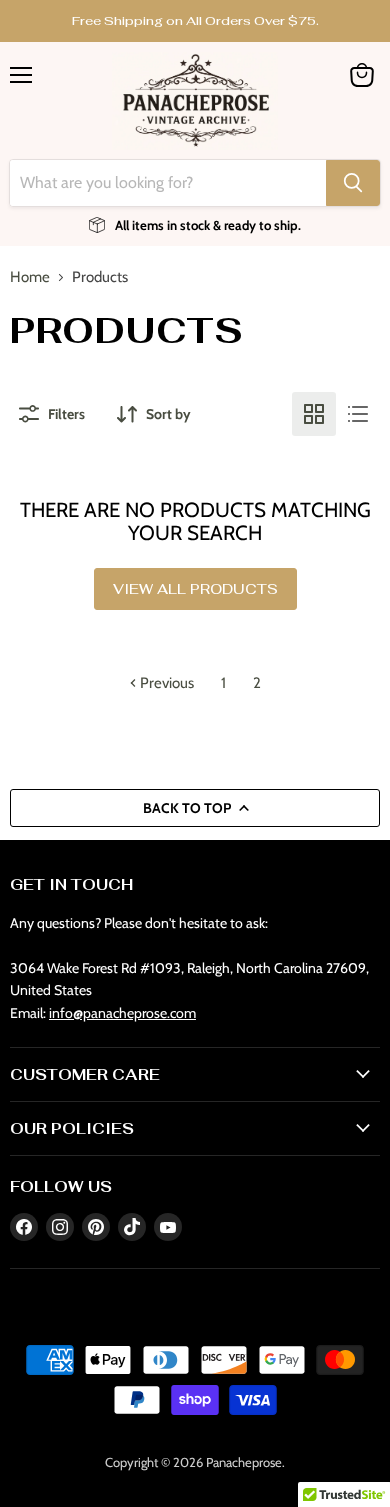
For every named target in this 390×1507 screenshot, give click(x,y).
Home (30, 277)
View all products (195, 589)
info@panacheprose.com (122, 1013)
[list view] (358, 414)
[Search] (353, 183)
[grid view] (314, 414)
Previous (165, 683)
